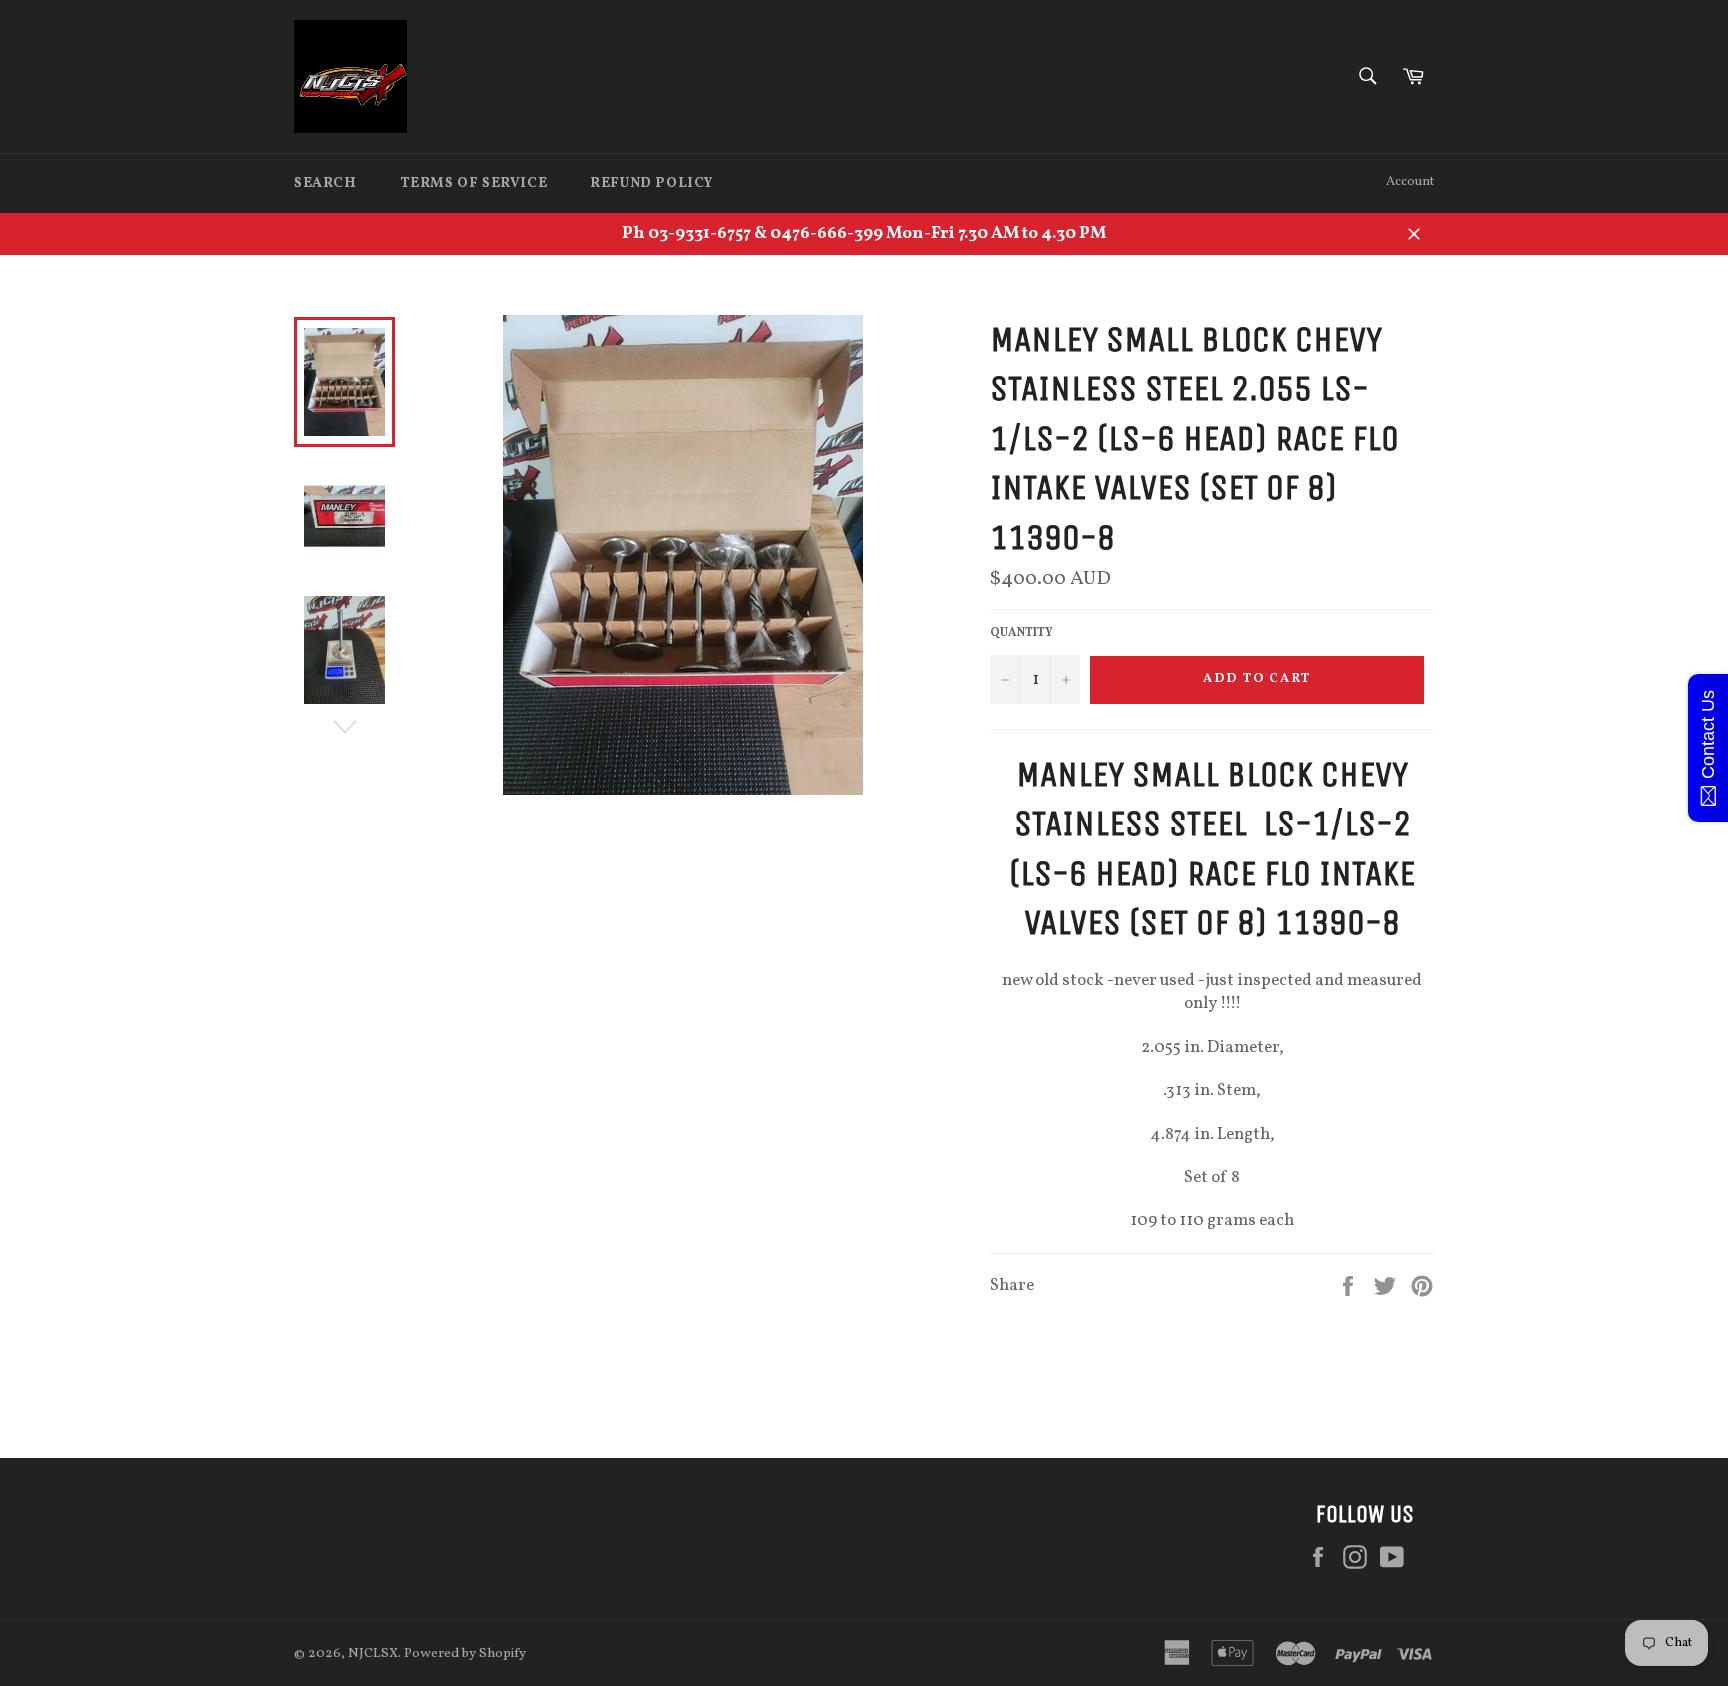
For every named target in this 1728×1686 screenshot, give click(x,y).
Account (1410, 182)
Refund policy (651, 183)
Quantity (1021, 633)
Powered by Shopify (465, 1653)
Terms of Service (474, 183)
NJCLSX (373, 1653)
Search (325, 183)
